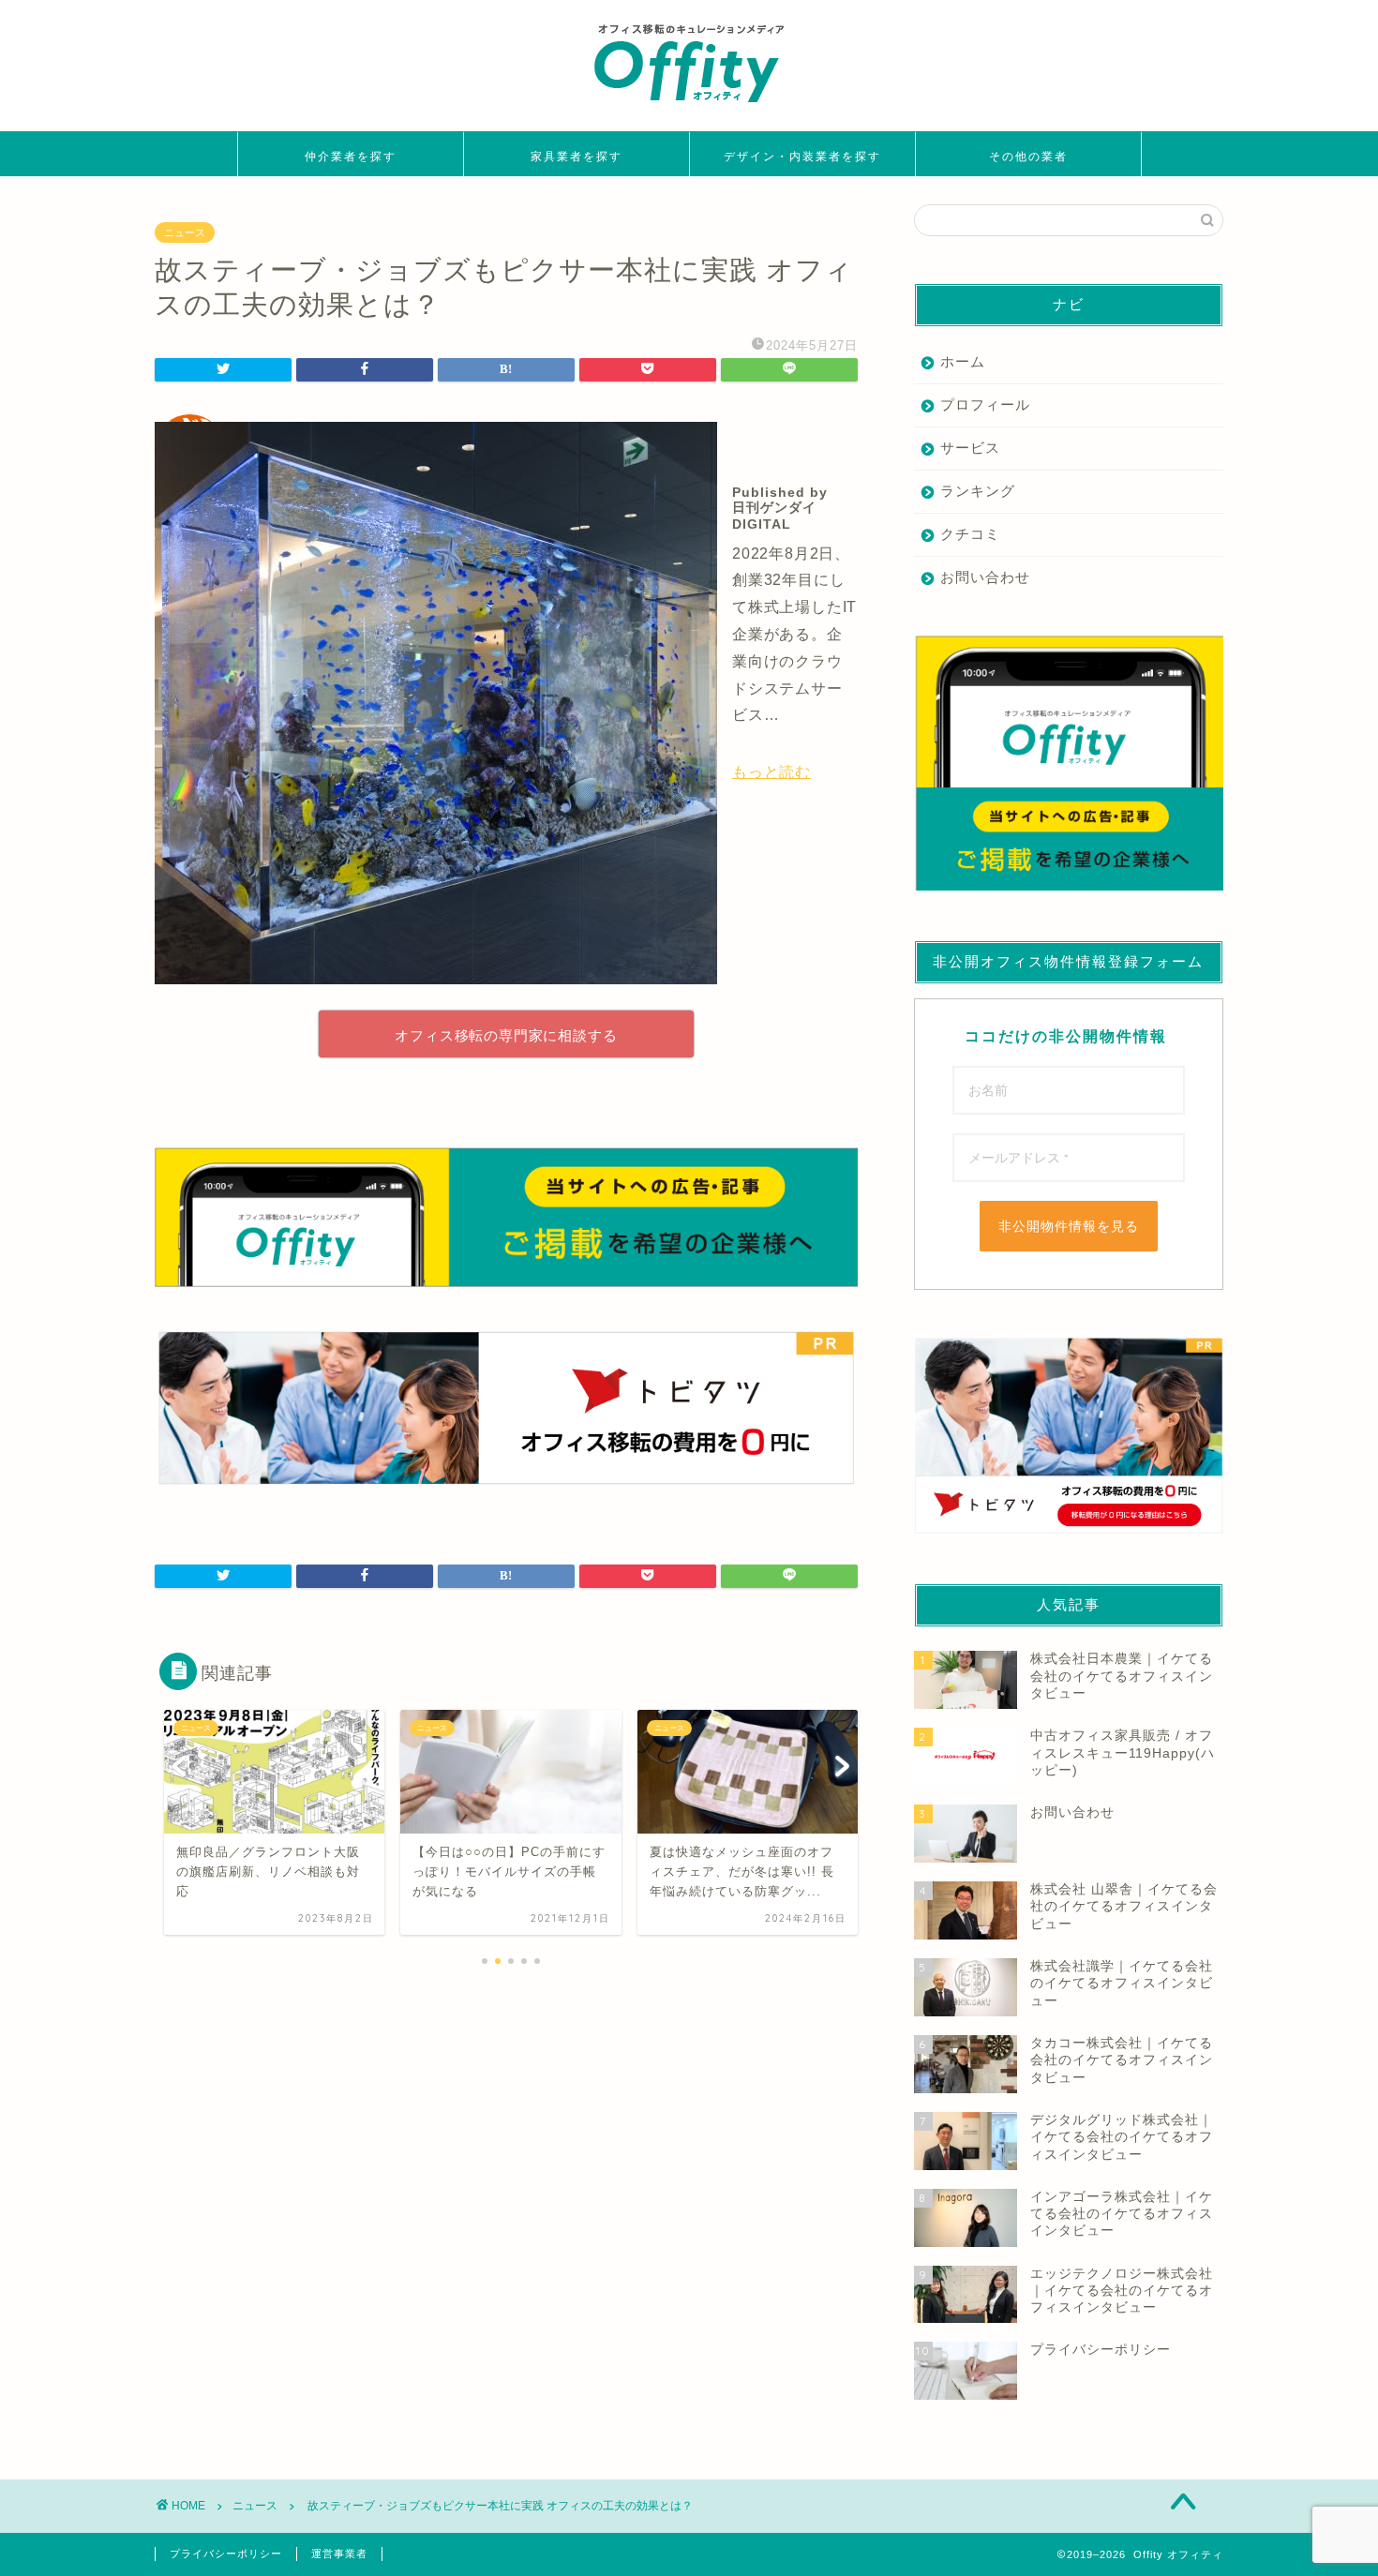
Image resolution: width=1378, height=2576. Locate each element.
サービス (970, 448)
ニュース (185, 232)
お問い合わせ (985, 577)
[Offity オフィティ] (689, 109)
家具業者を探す (577, 156)
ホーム (963, 361)
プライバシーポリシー (226, 2554)
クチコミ (970, 534)
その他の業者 (1028, 156)
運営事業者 (339, 2554)
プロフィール (985, 404)
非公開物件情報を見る (1069, 1226)
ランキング (978, 491)
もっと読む (771, 772)
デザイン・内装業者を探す (802, 156)
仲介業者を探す (351, 156)
